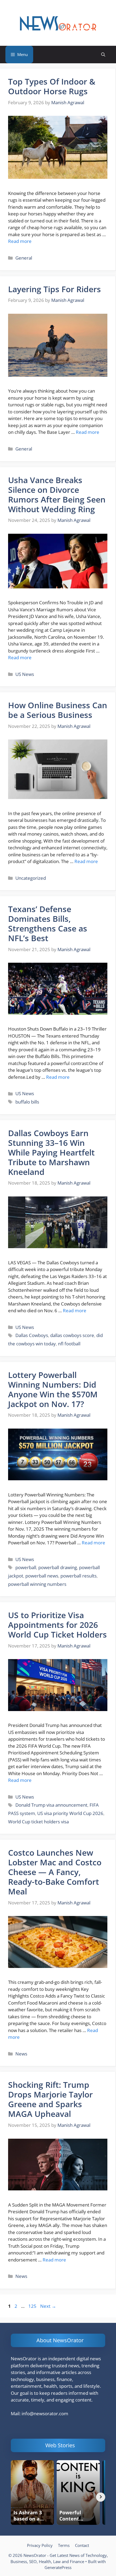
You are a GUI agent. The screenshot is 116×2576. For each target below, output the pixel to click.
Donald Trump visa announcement (51, 1805)
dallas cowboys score (72, 1335)
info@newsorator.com (45, 2413)
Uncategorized (31, 878)
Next (48, 2306)
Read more (20, 241)
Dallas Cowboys (32, 1335)
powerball (26, 1567)
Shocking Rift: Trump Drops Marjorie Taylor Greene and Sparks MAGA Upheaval (50, 2099)
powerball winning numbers (37, 1584)
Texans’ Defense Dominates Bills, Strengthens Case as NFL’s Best (48, 924)
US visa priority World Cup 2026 (70, 1813)
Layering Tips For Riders (54, 289)
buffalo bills (27, 1102)
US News (25, 674)
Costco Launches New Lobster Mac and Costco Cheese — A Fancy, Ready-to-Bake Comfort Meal (55, 1872)
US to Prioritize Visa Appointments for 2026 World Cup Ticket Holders (57, 1625)
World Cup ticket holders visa (38, 1822)
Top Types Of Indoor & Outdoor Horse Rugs (52, 86)
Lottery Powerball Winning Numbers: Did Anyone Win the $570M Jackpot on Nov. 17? (53, 1389)
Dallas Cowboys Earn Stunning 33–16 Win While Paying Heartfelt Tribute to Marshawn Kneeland (51, 1152)
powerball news (42, 1576)
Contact (82, 2545)
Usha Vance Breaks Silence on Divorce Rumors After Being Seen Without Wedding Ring (57, 495)
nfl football (69, 1344)
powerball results (79, 1576)
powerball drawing (58, 1567)
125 (33, 2306)
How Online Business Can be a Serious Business (58, 710)
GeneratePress (58, 2567)
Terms (64, 2545)
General (24, 258)
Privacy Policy (40, 2545)
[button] (103, 55)
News (21, 2054)
